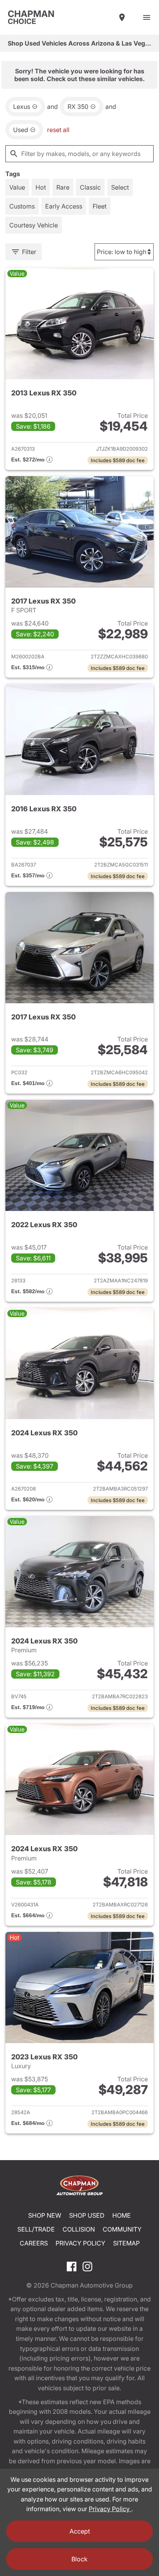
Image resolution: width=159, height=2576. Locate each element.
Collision (79, 2229)
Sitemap (126, 2243)
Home (122, 2215)
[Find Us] (122, 17)
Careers (34, 2243)
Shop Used (87, 2215)
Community (122, 2229)
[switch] (147, 17)
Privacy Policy (80, 2243)
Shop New (45, 2215)
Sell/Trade (36, 2229)
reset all (58, 130)
